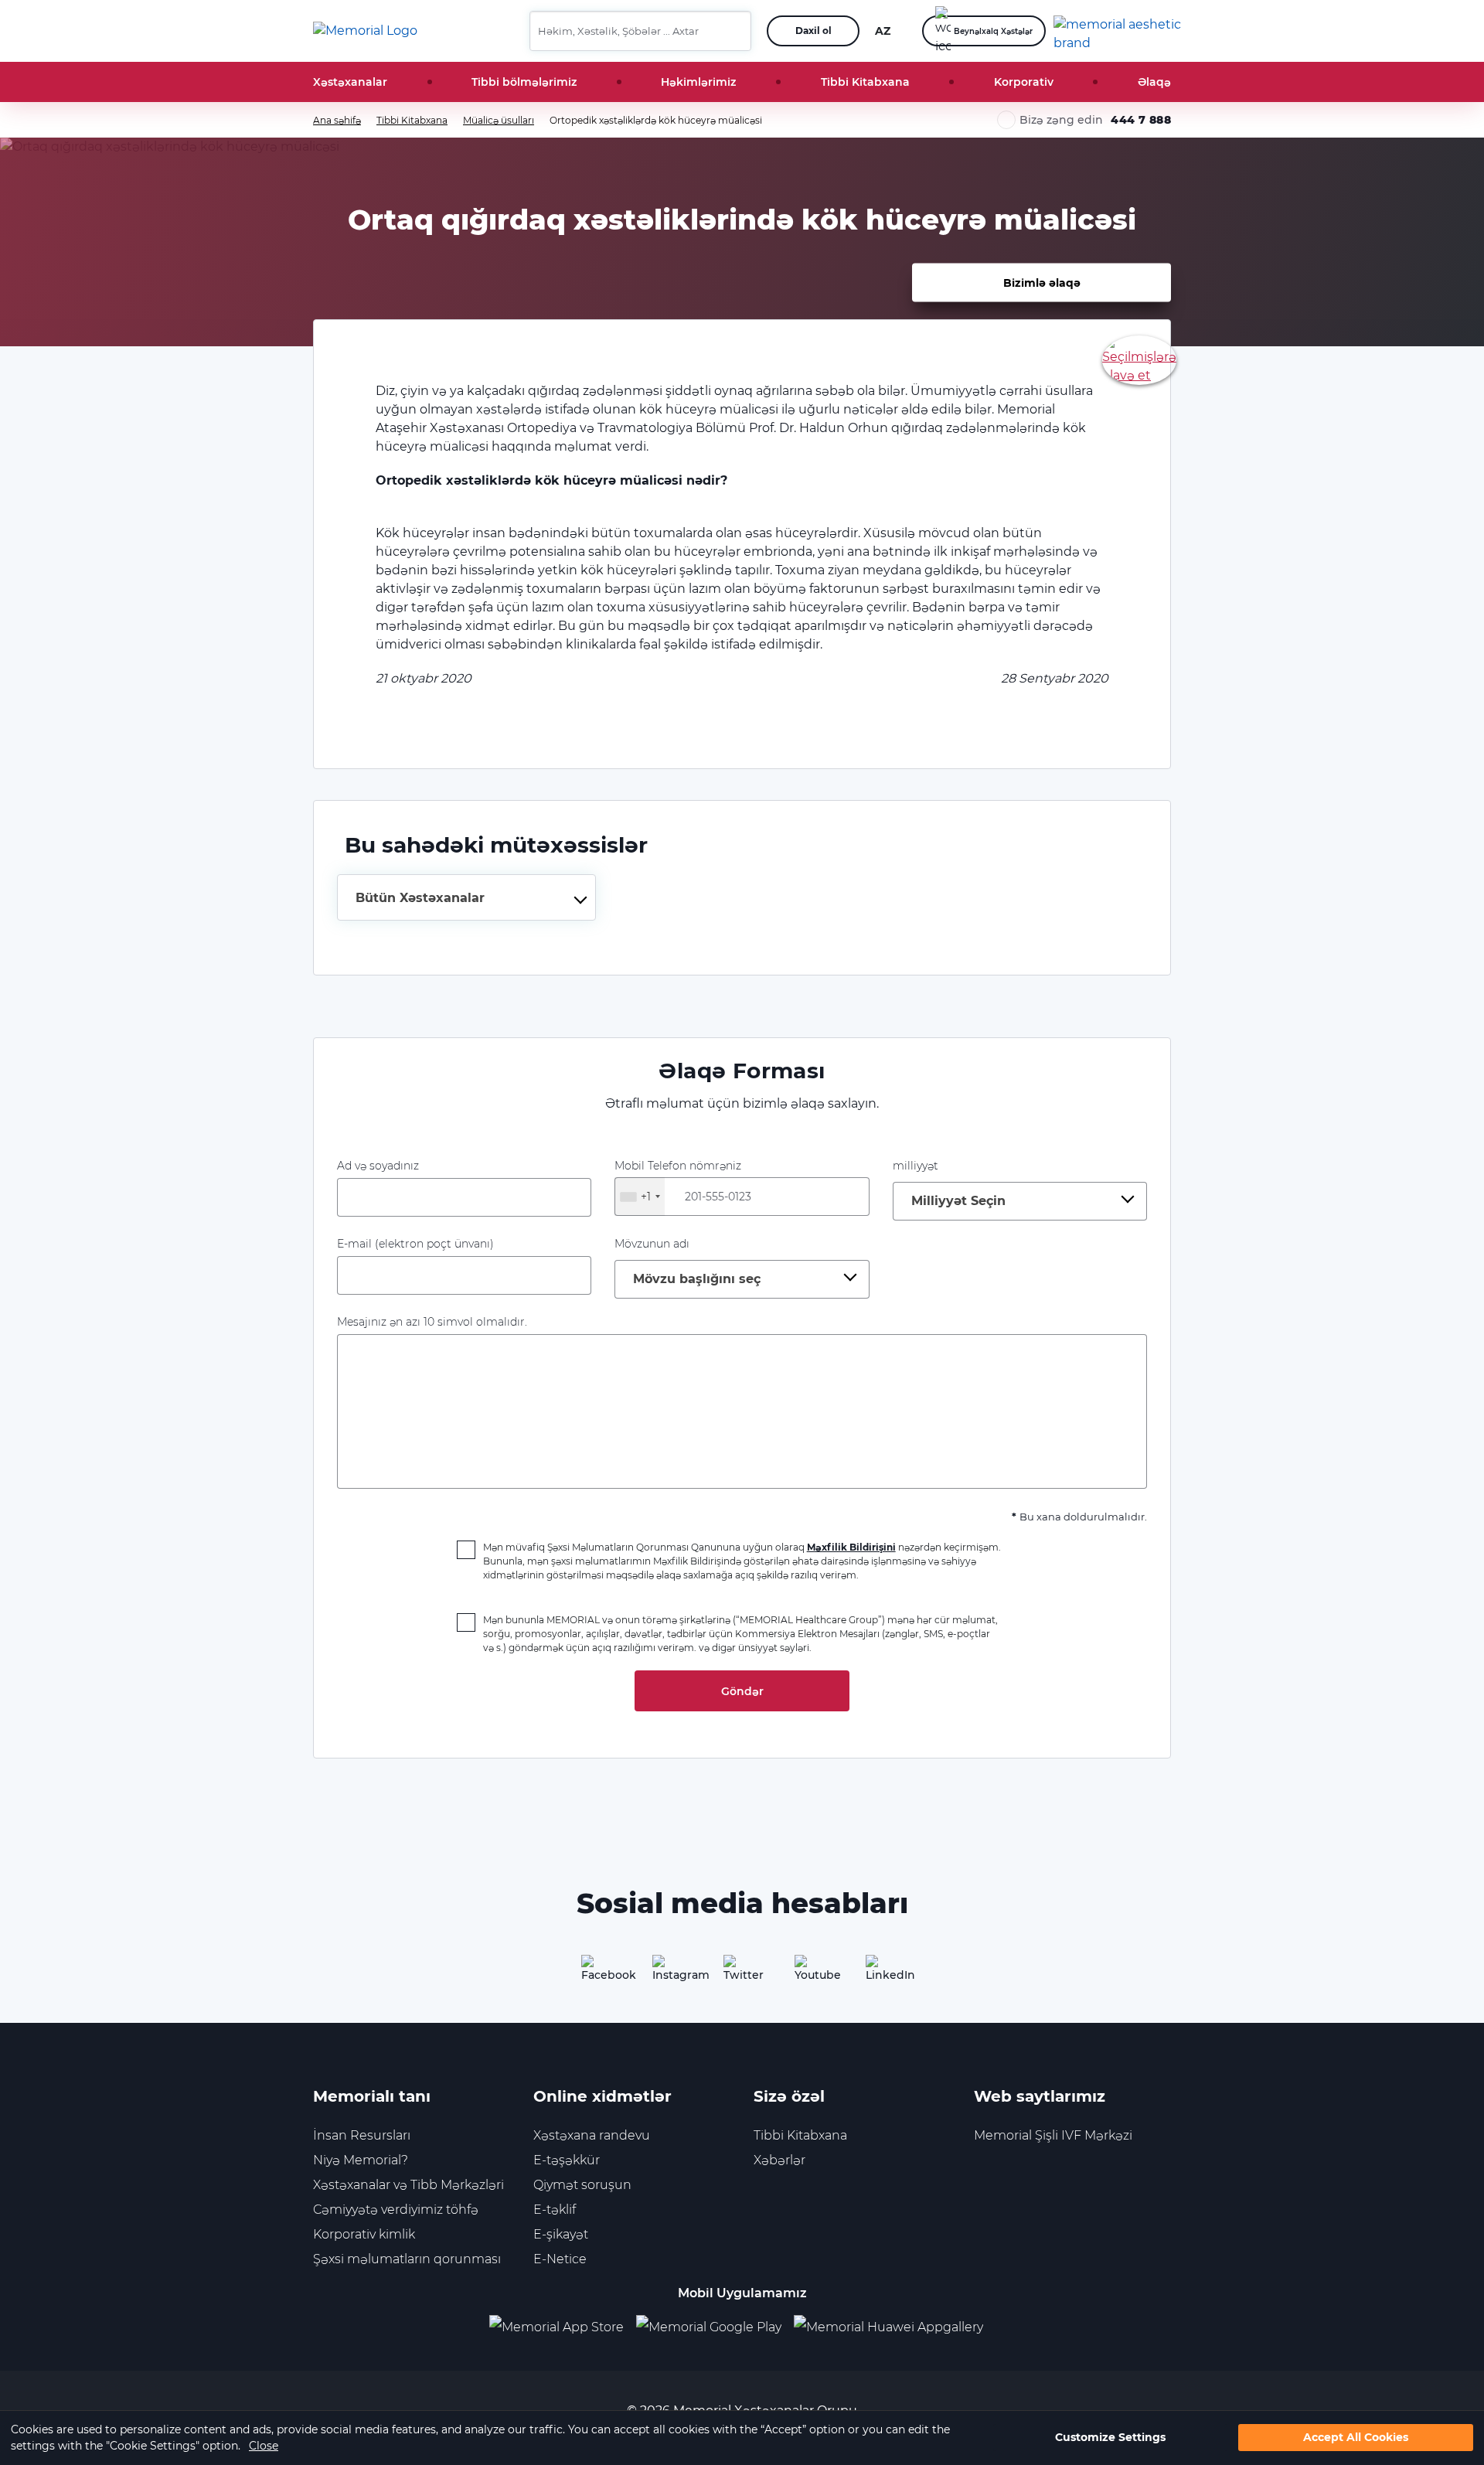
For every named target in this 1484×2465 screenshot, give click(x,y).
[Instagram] (671, 1973)
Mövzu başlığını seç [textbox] (697, 1279)
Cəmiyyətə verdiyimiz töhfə (396, 2210)
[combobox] (466, 897)
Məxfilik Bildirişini (851, 1547)
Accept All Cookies (1356, 2438)
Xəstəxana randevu (592, 2135)
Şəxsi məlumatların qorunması (407, 2259)
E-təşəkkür (567, 2160)
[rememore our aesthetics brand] (1118, 31)
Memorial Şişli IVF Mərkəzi (1053, 2135)
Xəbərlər (779, 2160)
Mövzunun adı (652, 1244)
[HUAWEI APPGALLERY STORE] (895, 2328)
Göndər (742, 1691)
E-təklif (555, 2210)
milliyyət (916, 1166)
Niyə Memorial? (361, 2160)
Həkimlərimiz (698, 82)
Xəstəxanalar (350, 82)
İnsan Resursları (362, 2135)
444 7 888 (1141, 120)
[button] (733, 31)
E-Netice (560, 2259)
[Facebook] (600, 1973)
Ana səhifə (337, 120)
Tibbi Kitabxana (865, 82)
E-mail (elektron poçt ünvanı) (415, 1244)
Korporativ (1024, 82)
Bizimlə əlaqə (1042, 282)
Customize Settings (1110, 2438)
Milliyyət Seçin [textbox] (958, 1201)
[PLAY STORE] (709, 2328)
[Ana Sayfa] (365, 31)
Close (264, 2446)
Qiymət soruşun (582, 2185)
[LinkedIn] (884, 1973)
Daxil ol (813, 31)
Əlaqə (1154, 82)
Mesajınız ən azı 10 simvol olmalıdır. (432, 1322)
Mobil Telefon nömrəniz (678, 1181)
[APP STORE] (563, 2328)
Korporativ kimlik (364, 2234)
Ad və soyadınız (378, 1166)
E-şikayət (561, 2234)
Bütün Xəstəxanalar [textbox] (420, 898)
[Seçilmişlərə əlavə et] (1139, 359)
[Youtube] (813, 1973)
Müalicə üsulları (499, 120)
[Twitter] (742, 1973)
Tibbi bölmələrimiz (524, 82)
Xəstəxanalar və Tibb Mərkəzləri (408, 2185)
